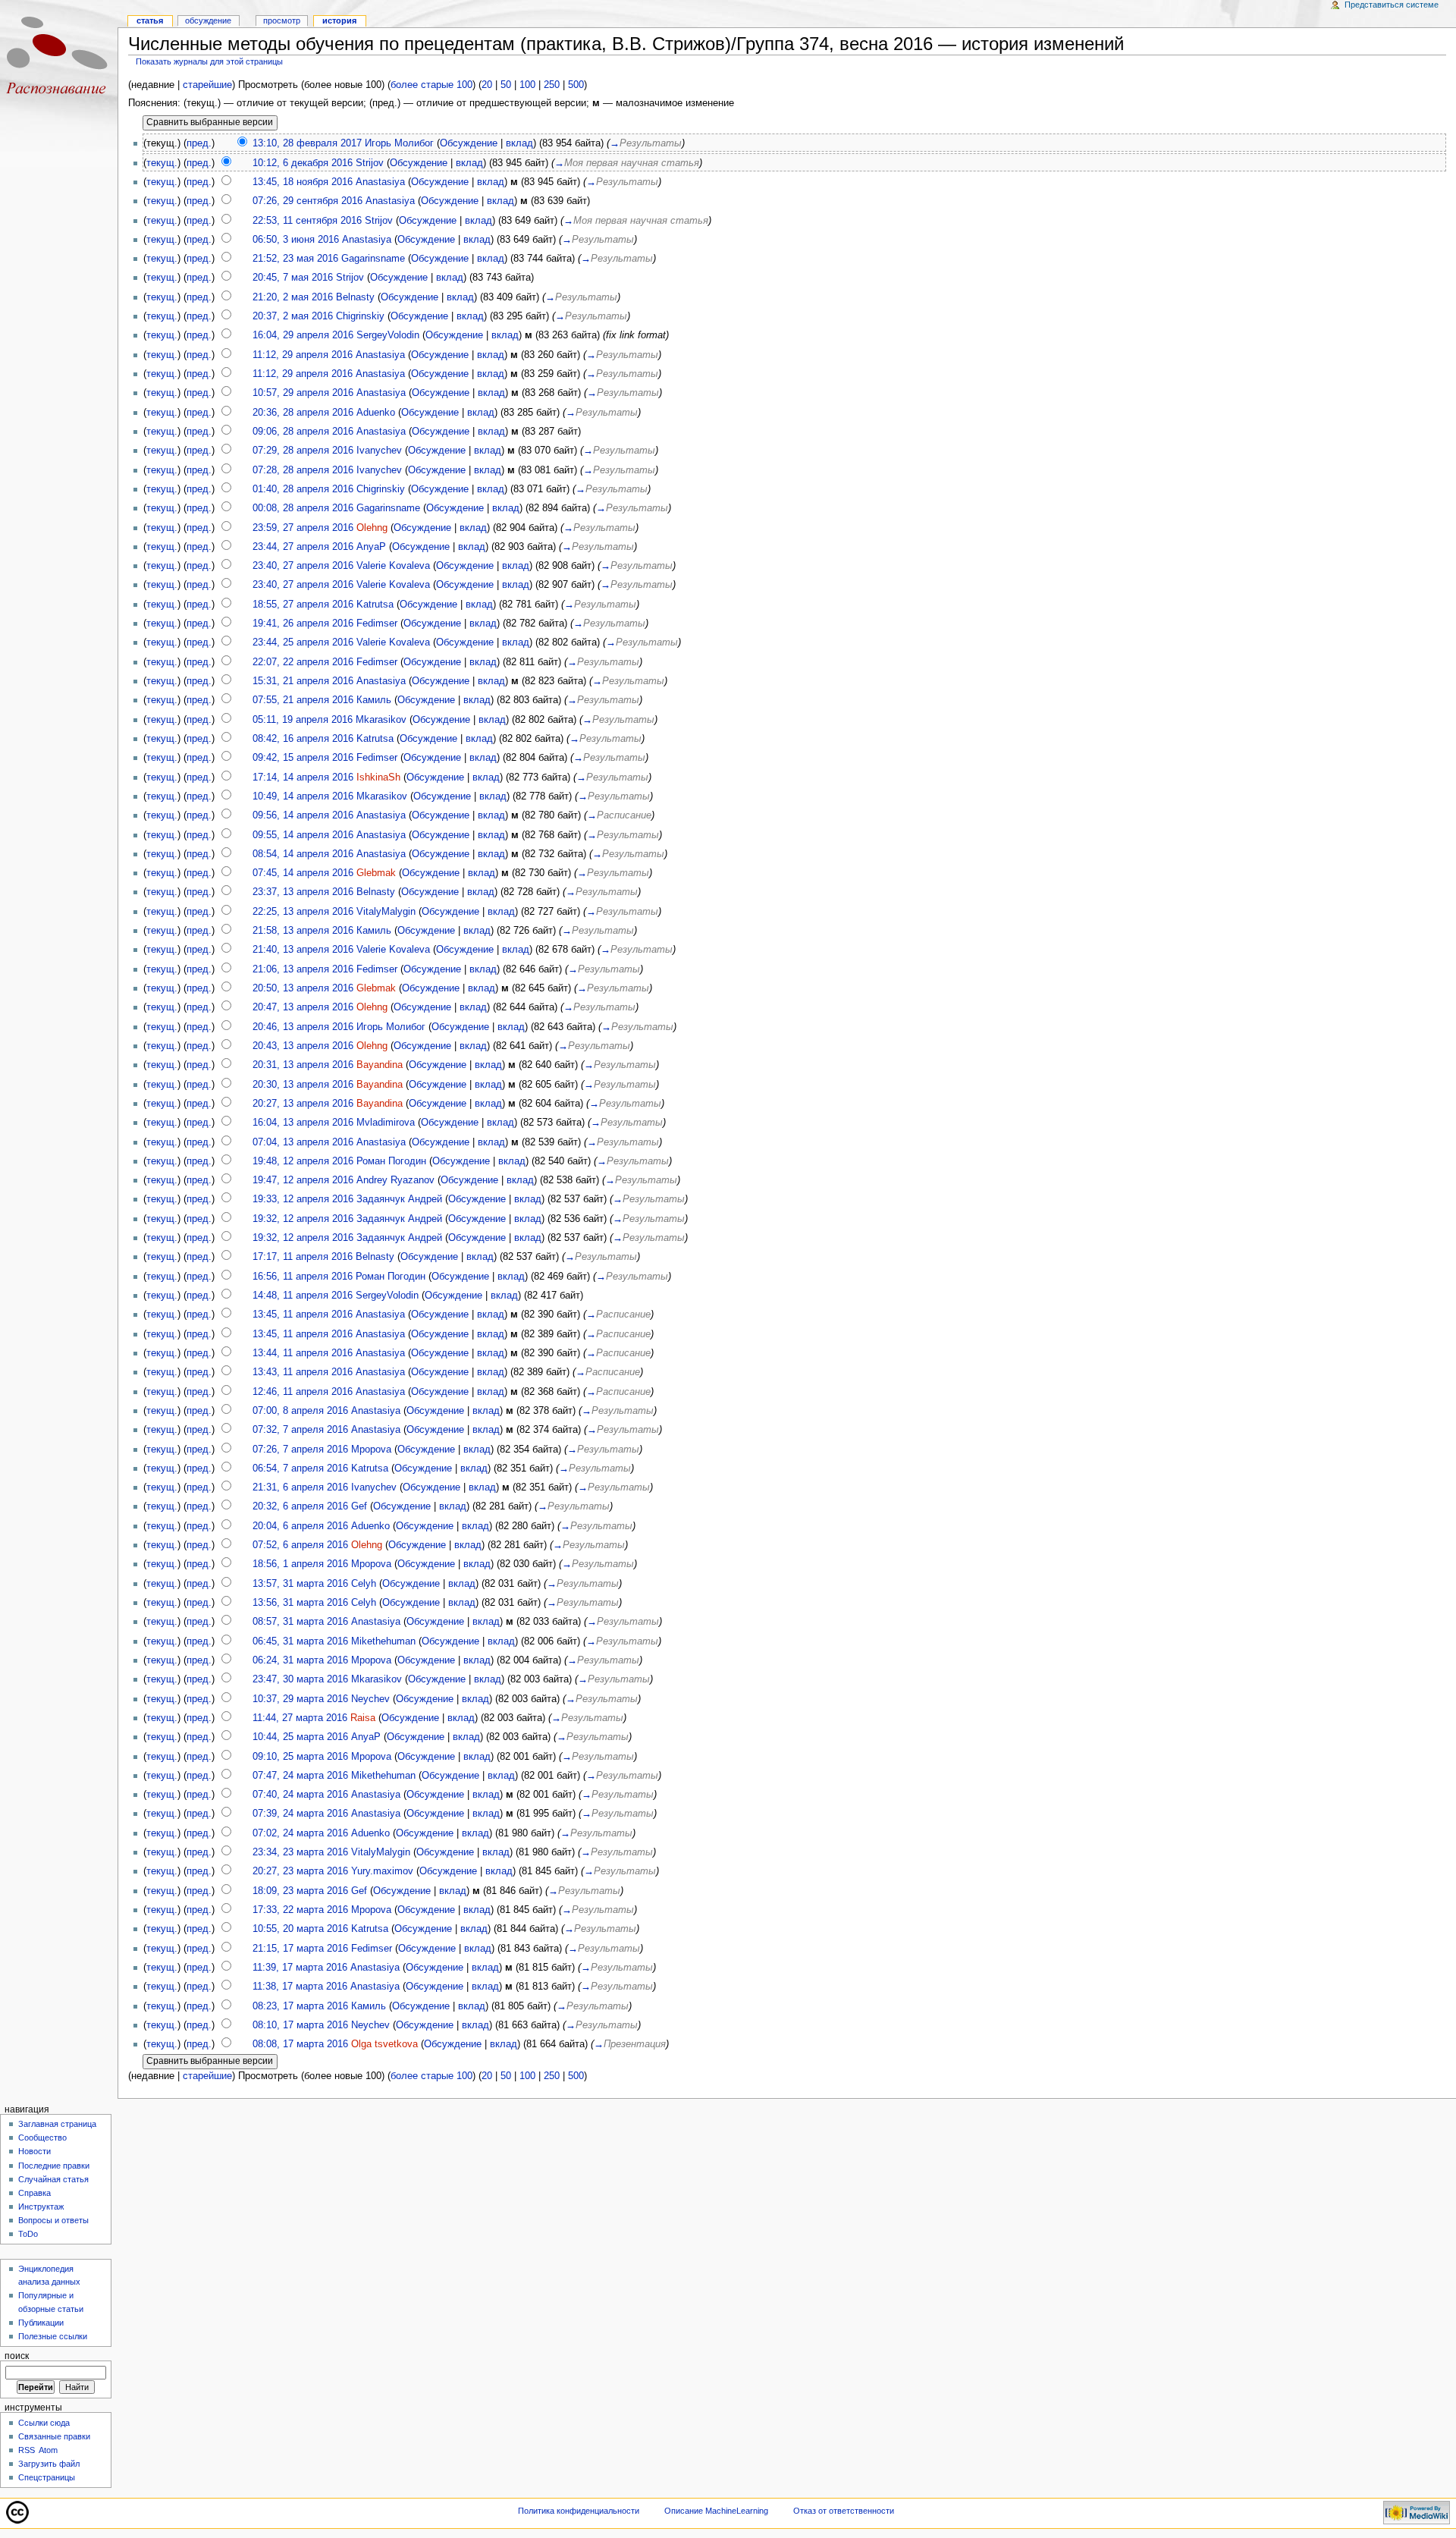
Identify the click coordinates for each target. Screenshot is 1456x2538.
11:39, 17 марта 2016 (300, 1968)
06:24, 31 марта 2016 (300, 1660)
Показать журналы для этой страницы (209, 61)
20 (487, 85)
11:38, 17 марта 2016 (300, 1987)
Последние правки (54, 2166)
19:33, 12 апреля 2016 (303, 1199)
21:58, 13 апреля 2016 (303, 931)
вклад (519, 143)
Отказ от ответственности (844, 2511)
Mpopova (371, 1450)
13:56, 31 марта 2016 (300, 1603)
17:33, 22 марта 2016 (300, 1910)
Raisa (363, 1718)
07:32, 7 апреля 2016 (300, 1430)
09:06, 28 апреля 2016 (303, 432)
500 (576, 85)
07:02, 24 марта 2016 (300, 1833)
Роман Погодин (391, 1161)
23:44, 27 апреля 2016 (303, 547)
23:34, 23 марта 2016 (300, 1852)
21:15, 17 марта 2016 (300, 1949)
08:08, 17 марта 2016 (300, 2044)
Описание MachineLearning (716, 2511)
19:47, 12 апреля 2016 (303, 1180)
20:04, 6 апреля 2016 (300, 1526)
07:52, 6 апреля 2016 (300, 1545)
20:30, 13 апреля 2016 (303, 1085)
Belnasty (355, 297)
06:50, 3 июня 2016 (296, 240)
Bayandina (380, 1065)
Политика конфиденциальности (579, 2511)
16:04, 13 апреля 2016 (303, 1123)
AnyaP (371, 547)
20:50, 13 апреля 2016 (303, 988)
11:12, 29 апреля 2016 (303, 355)
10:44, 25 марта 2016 (300, 1737)
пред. (199, 143)
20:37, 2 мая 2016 (293, 316)
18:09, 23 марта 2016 (300, 1891)
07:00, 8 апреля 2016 (300, 1411)
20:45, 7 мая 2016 (293, 278)
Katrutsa (375, 605)
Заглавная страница (57, 2124)
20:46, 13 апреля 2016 (303, 1027)
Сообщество (42, 2138)
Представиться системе (1392, 5)
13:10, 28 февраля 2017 (307, 143)
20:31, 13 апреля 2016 (303, 1065)
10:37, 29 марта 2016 (300, 1699)
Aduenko (376, 413)
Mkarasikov (381, 720)
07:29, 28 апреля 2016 (303, 451)
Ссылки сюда (44, 2423)
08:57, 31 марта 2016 (300, 1622)
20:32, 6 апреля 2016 (300, 1506)
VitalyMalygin (386, 912)
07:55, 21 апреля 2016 (303, 700)
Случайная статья (53, 2179)
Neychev (370, 1699)
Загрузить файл (49, 2464)
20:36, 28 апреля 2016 (303, 413)
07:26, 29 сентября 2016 (308, 201)
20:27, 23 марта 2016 (300, 1871)
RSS (27, 2450)
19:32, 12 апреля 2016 (303, 1219)
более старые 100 (431, 85)
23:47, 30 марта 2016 (300, 1679)
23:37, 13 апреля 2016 (303, 892)
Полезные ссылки (53, 2336)
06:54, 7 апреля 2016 (300, 1468)
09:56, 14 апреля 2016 (303, 815)
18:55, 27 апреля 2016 (303, 605)
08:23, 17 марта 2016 (300, 2006)
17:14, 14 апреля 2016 (303, 777)
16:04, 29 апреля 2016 (303, 335)
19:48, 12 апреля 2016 (303, 1161)
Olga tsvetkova (384, 2044)
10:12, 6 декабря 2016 (303, 163)
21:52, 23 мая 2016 (295, 259)
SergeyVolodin (388, 335)
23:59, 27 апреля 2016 (303, 528)
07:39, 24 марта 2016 (300, 1814)
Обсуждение (469, 143)
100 (527, 85)
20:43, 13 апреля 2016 (303, 1046)
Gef (359, 1506)
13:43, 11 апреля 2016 (303, 1372)
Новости (35, 2151)
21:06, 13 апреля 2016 (303, 969)
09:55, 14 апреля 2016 (303, 835)
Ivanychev (379, 451)
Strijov (370, 163)
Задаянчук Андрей (399, 1199)
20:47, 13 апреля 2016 (303, 1007)
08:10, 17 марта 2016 (300, 2025)
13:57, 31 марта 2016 (300, 1584)
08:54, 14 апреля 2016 (303, 854)
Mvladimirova (386, 1123)
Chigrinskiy (360, 316)
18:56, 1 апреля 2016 (300, 1564)
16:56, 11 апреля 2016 (303, 1277)
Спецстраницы (47, 2477)
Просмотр (282, 20)
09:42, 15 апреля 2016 (303, 758)
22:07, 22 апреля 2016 (303, 662)
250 (552, 85)
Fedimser (377, 624)
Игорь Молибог (399, 143)
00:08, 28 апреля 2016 (303, 508)
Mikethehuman (383, 1641)
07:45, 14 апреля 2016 (303, 873)
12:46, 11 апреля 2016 (303, 1392)
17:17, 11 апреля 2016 (303, 1257)
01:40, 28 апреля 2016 (303, 489)
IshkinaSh (378, 777)
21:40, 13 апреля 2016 (303, 950)
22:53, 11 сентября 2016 (307, 221)
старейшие (207, 85)
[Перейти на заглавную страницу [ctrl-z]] (59, 59)
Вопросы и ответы (53, 2220)
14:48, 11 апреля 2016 (303, 1296)
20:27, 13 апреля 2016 (303, 1104)
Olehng (372, 528)
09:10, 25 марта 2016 (300, 1757)
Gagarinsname (373, 259)
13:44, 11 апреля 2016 (303, 1353)
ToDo (28, 2234)
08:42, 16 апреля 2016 (303, 739)
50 (506, 85)
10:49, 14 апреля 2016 (303, 796)
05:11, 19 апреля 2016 (303, 720)
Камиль (374, 700)
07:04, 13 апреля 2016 (303, 1142)
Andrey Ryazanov (395, 1180)
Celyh (364, 1584)
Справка (35, 2193)
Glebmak (376, 873)
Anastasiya (380, 182)
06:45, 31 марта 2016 (300, 1641)
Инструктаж (41, 2207)
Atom (48, 2450)
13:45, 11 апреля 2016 (303, 1315)
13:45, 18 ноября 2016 (303, 182)
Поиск (17, 2356)
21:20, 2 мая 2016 (293, 297)
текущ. (162, 163)
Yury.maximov (382, 1871)
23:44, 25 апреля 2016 (303, 642)
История (339, 20)
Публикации (41, 2323)
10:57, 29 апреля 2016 (303, 393)
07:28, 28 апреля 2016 (303, 470)
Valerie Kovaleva (393, 566)
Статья (150, 20)
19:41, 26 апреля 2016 (303, 624)
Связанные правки (54, 2436)
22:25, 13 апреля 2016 (303, 912)
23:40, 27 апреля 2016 (303, 566)
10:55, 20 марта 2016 (300, 1929)
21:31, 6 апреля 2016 (300, 1487)
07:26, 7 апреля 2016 (300, 1450)
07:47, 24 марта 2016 (300, 1776)
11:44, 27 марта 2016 (300, 1718)
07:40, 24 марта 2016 (300, 1795)
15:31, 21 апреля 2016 (303, 681)
